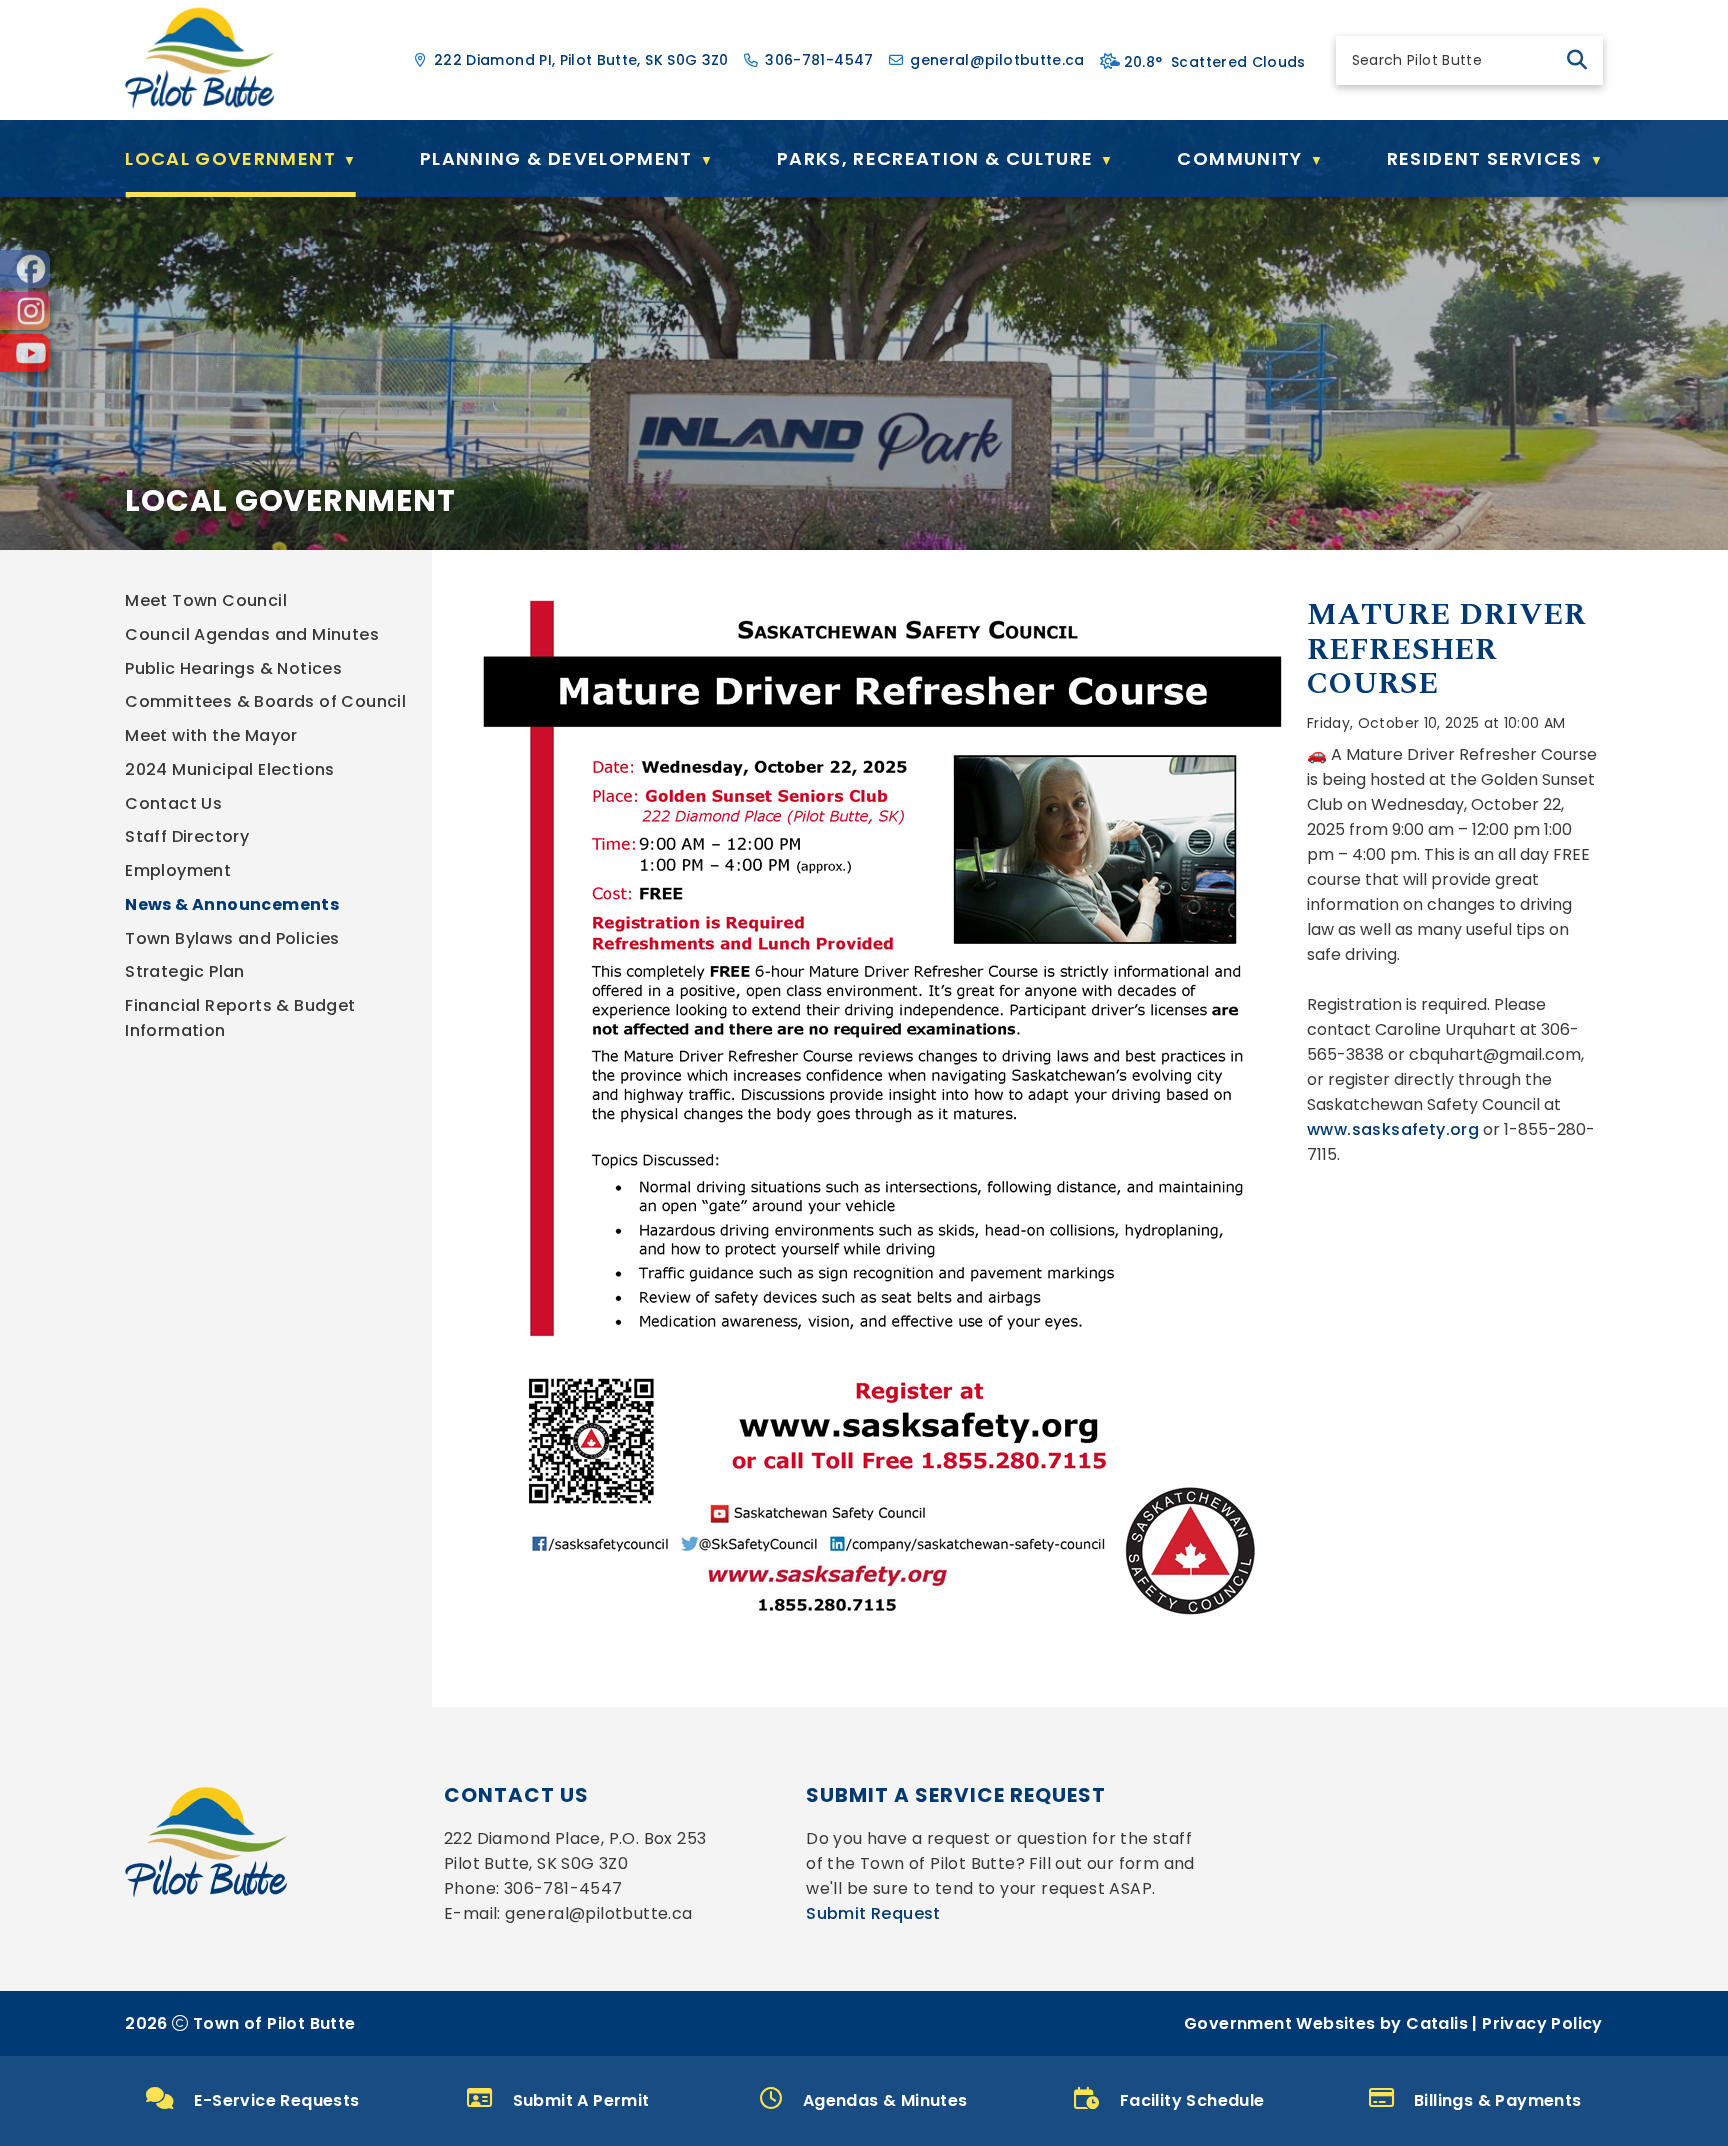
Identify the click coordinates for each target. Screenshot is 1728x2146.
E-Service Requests (276, 2100)
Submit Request (873, 1913)
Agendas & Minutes (885, 2100)
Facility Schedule (1192, 2100)
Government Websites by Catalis (1326, 2023)
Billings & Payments (1498, 2100)
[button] (1577, 60)
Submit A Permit (581, 2100)
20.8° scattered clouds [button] (1215, 62)
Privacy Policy (1542, 2023)
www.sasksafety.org (1393, 1129)
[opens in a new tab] (25, 269)
